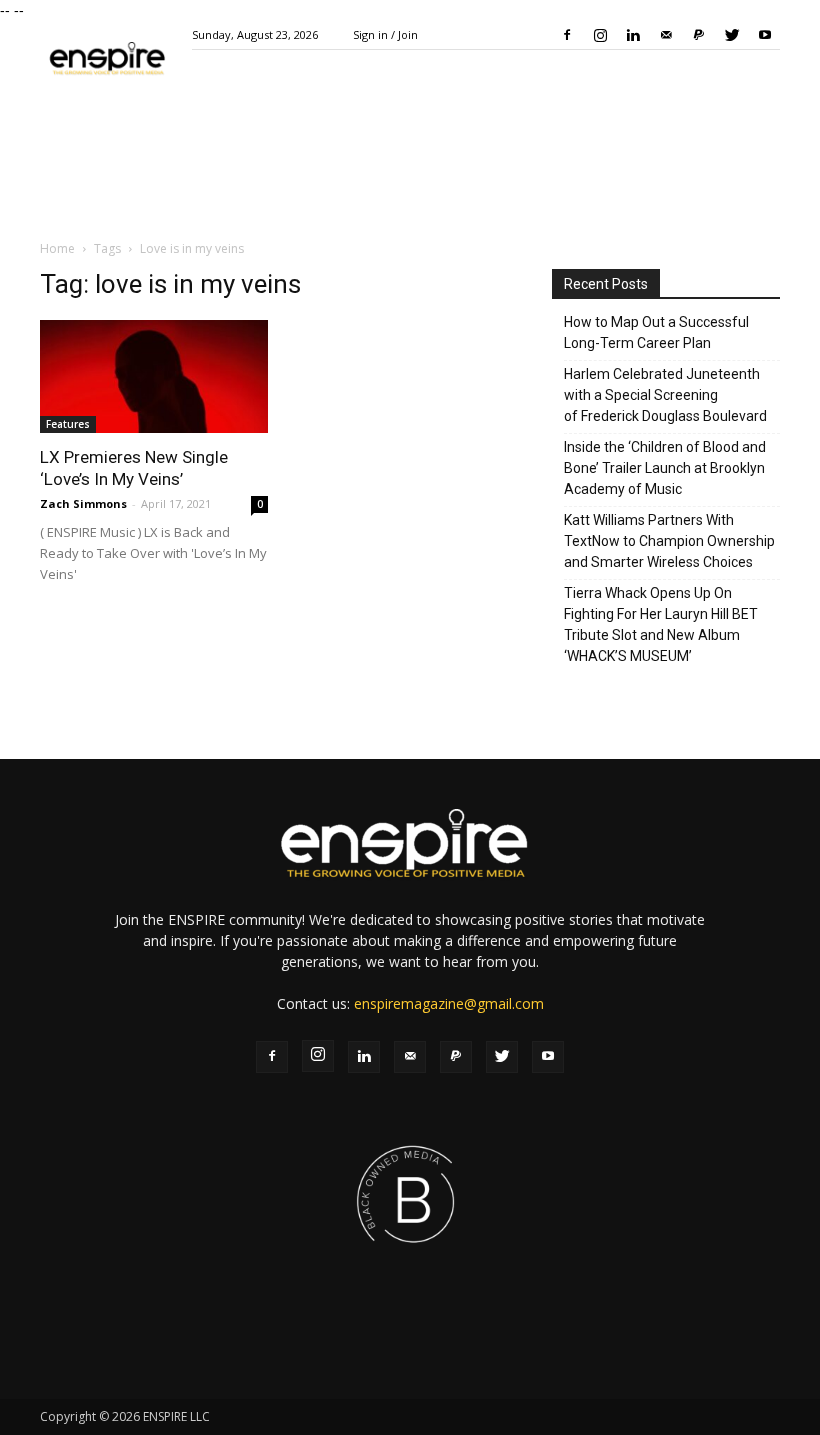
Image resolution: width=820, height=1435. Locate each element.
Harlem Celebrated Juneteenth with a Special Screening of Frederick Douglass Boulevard (665, 395)
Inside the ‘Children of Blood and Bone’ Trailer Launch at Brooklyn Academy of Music (665, 468)
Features (68, 424)
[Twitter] (732, 35)
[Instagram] (600, 35)
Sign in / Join (385, 34)
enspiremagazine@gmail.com (449, 1003)
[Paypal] (699, 35)
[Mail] (666, 35)
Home (57, 248)
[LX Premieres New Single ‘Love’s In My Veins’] (154, 376)
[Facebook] (567, 35)
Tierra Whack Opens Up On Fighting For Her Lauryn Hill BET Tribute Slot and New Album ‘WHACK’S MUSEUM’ (661, 624)
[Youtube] (765, 35)
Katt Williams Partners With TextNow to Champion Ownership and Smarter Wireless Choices (669, 541)
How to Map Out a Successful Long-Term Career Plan (656, 332)
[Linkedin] (633, 35)
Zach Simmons (83, 503)
